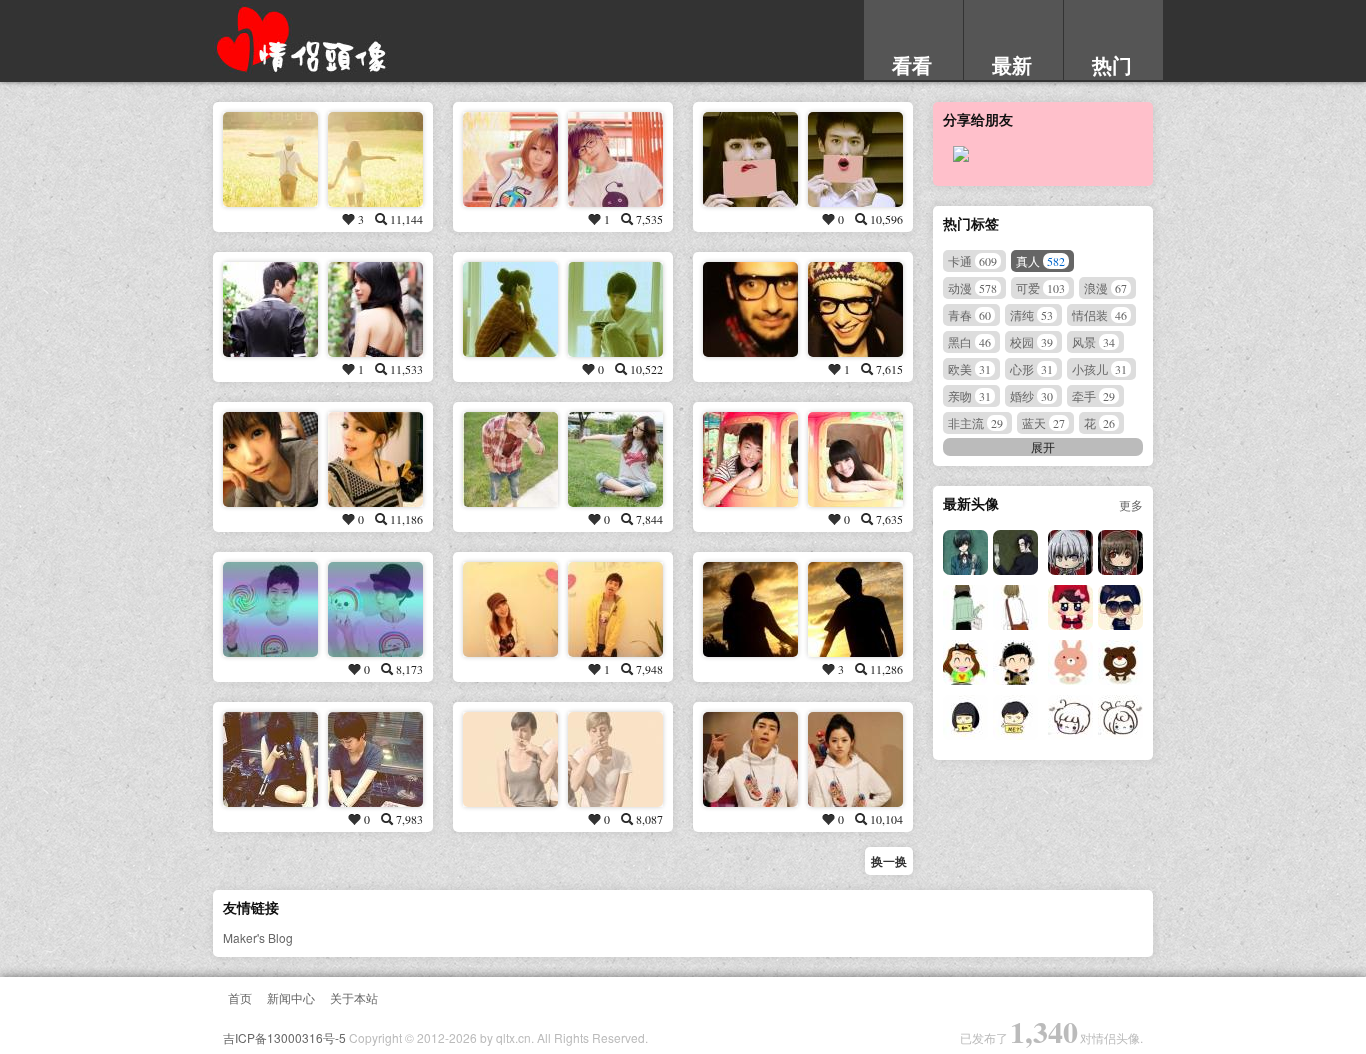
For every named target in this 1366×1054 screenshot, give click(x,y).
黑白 (969, 341)
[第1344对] (1070, 607)
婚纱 (1031, 395)
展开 (1043, 446)
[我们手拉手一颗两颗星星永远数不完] (270, 159)
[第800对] (510, 309)
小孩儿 (1099, 368)
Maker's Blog (258, 937)
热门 (1112, 64)
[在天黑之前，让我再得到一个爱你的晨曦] (510, 459)
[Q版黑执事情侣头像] (1070, 552)
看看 (912, 64)
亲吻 (969, 395)
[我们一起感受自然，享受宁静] (750, 609)
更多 (1131, 504)
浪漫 (1105, 287)
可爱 (1040, 287)
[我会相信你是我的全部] (750, 159)
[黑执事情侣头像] (965, 552)
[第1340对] (1070, 717)
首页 (240, 997)
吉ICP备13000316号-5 (284, 1037)
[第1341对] (965, 717)
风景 (1093, 341)
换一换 (889, 861)
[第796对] (510, 159)
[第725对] (750, 759)
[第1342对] (1070, 662)
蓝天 (1043, 422)
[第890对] (270, 609)
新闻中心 (291, 997)
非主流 (975, 422)
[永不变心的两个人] (270, 759)
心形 (1031, 368)
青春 (969, 314)
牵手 (1093, 395)
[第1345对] (965, 607)
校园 (1031, 341)
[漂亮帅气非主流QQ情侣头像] (270, 459)
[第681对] (270, 309)
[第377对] (510, 759)
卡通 (972, 260)
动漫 (972, 287)
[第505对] (750, 309)
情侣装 (1099, 314)
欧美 (969, 368)
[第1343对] (965, 662)
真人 (1040, 260)
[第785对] (750, 459)
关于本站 (354, 997)
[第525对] (510, 609)
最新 (1012, 64)
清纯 (1031, 314)
